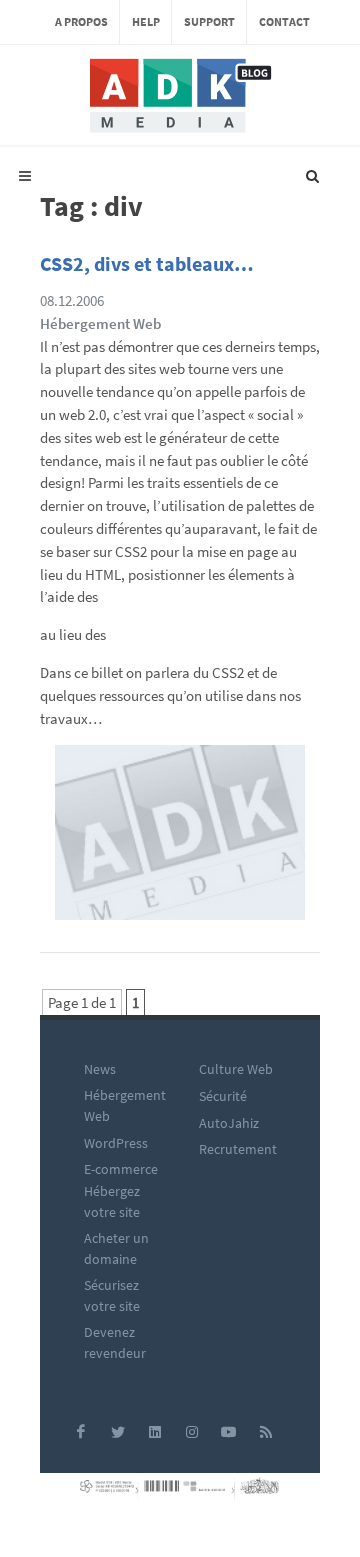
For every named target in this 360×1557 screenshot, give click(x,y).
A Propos (81, 21)
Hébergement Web (100, 323)
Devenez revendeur (115, 1342)
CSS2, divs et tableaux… (147, 263)
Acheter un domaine (116, 1248)
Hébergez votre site (112, 1201)
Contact (284, 21)
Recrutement (238, 1149)
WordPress (116, 1143)
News (100, 1069)
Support (209, 21)
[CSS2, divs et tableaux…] (180, 839)
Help (146, 21)
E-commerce (121, 1169)
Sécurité (223, 1096)
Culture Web (236, 1069)
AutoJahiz (229, 1123)
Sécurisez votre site (112, 1295)
